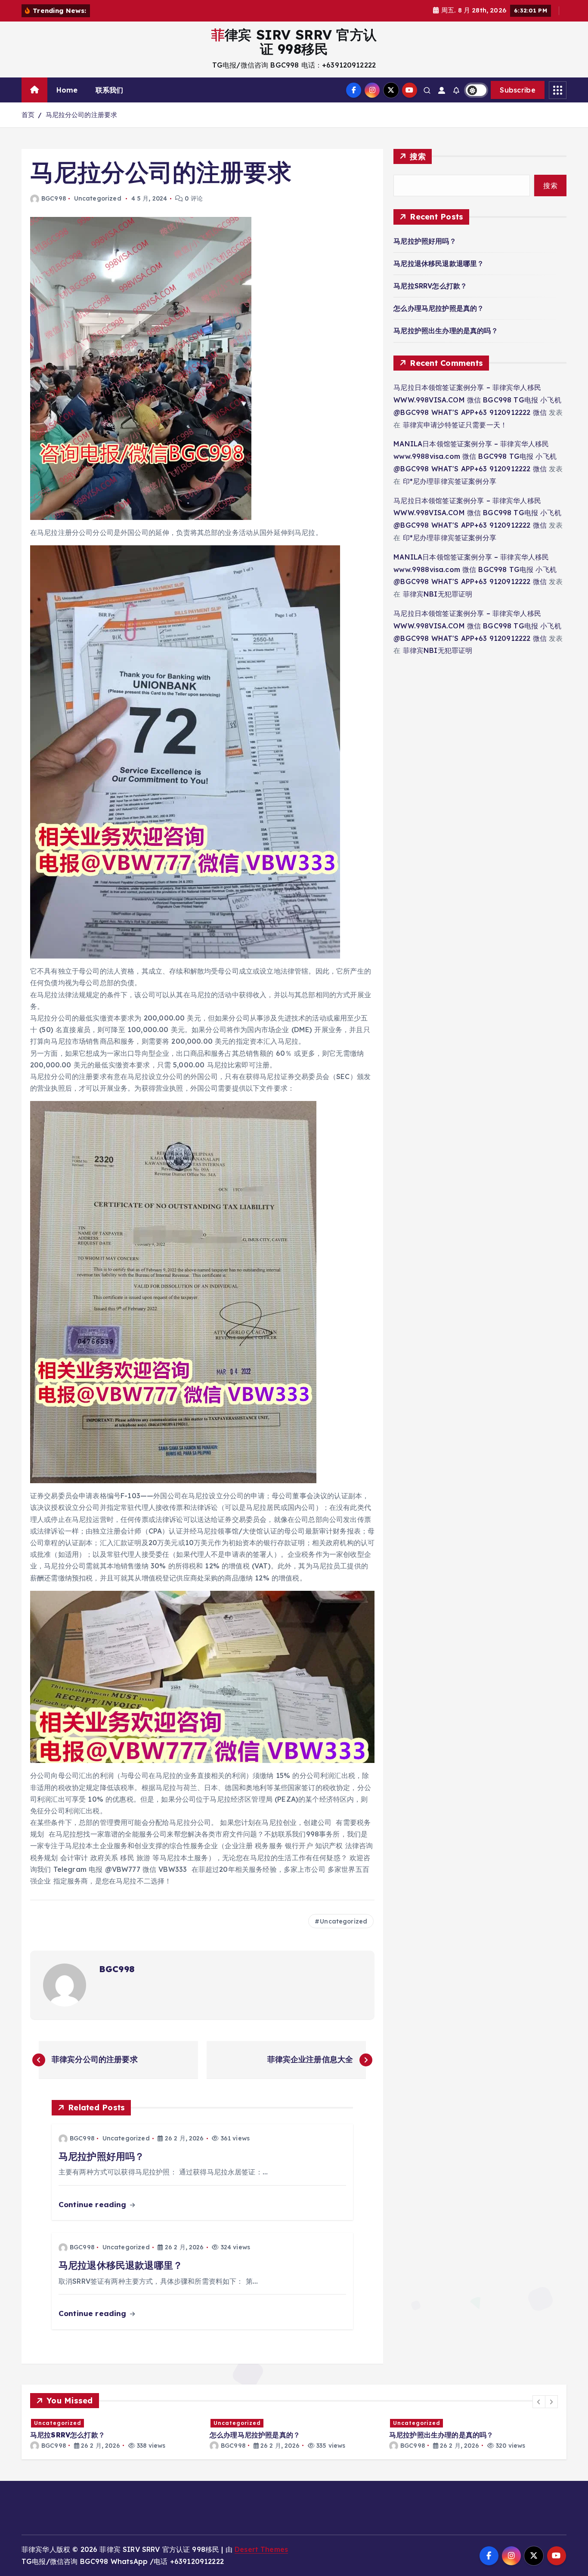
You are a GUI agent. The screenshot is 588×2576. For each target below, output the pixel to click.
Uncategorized (98, 198)
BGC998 (54, 198)
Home (67, 90)
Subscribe (518, 90)
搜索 (418, 156)
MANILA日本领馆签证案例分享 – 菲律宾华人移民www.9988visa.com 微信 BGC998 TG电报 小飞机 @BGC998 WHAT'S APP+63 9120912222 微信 (475, 456)
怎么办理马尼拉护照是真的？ (439, 308)
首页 (28, 115)
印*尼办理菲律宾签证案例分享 (450, 481)
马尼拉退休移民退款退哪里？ (439, 263)
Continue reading (94, 2204)
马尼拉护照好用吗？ (425, 241)
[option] (115, 2434)
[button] (539, 2402)
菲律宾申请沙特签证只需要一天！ (455, 425)
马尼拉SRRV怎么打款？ (430, 286)
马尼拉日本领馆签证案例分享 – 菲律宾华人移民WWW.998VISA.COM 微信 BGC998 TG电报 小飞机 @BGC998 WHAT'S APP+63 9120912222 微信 (477, 400)
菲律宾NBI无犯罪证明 (438, 594)
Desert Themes (261, 2549)
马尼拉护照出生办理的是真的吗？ (446, 331)
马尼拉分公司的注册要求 (82, 115)
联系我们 (110, 90)
